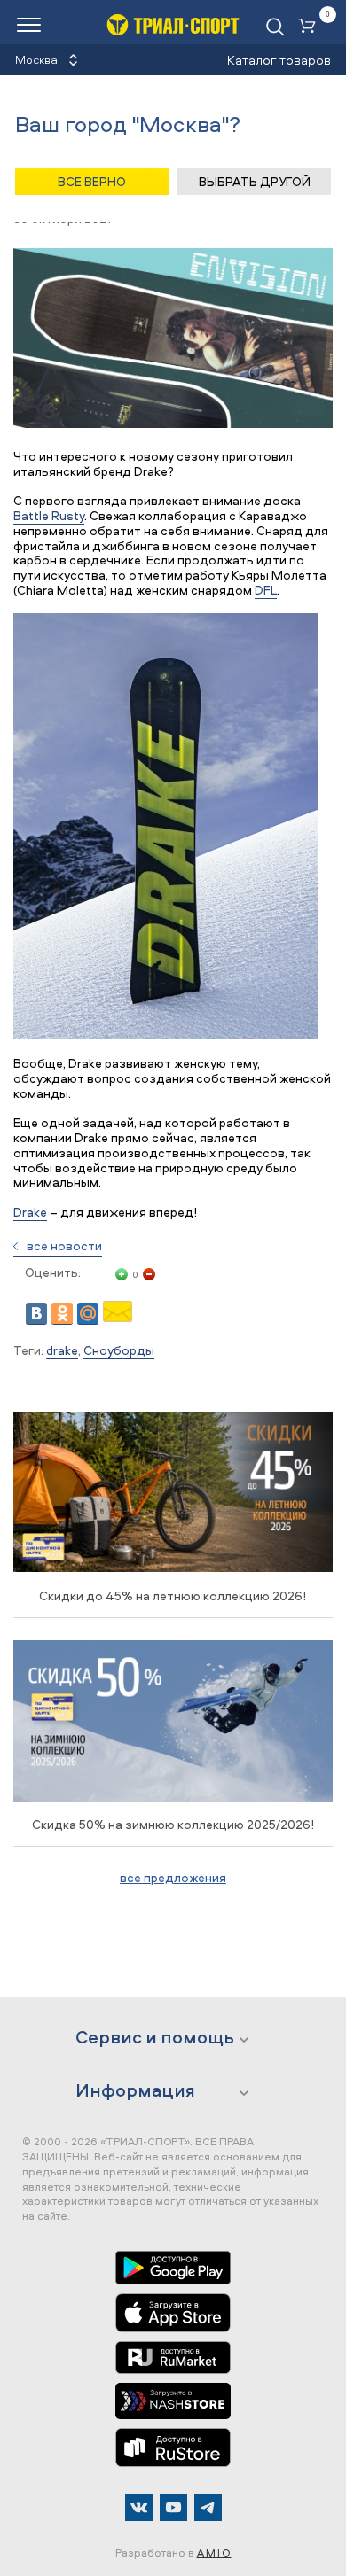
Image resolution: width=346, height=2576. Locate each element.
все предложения (173, 1877)
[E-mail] (118, 1317)
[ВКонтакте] (36, 1314)
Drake (30, 1212)
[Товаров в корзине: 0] (311, 27)
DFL (266, 590)
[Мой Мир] (88, 1314)
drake (62, 1350)
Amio (214, 2553)
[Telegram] (208, 2507)
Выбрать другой (255, 181)
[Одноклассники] (62, 1314)
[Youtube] (173, 2507)
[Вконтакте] (139, 2507)
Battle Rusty (49, 515)
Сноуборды (119, 1350)
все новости (64, 1245)
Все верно (92, 181)
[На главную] (173, 24)
